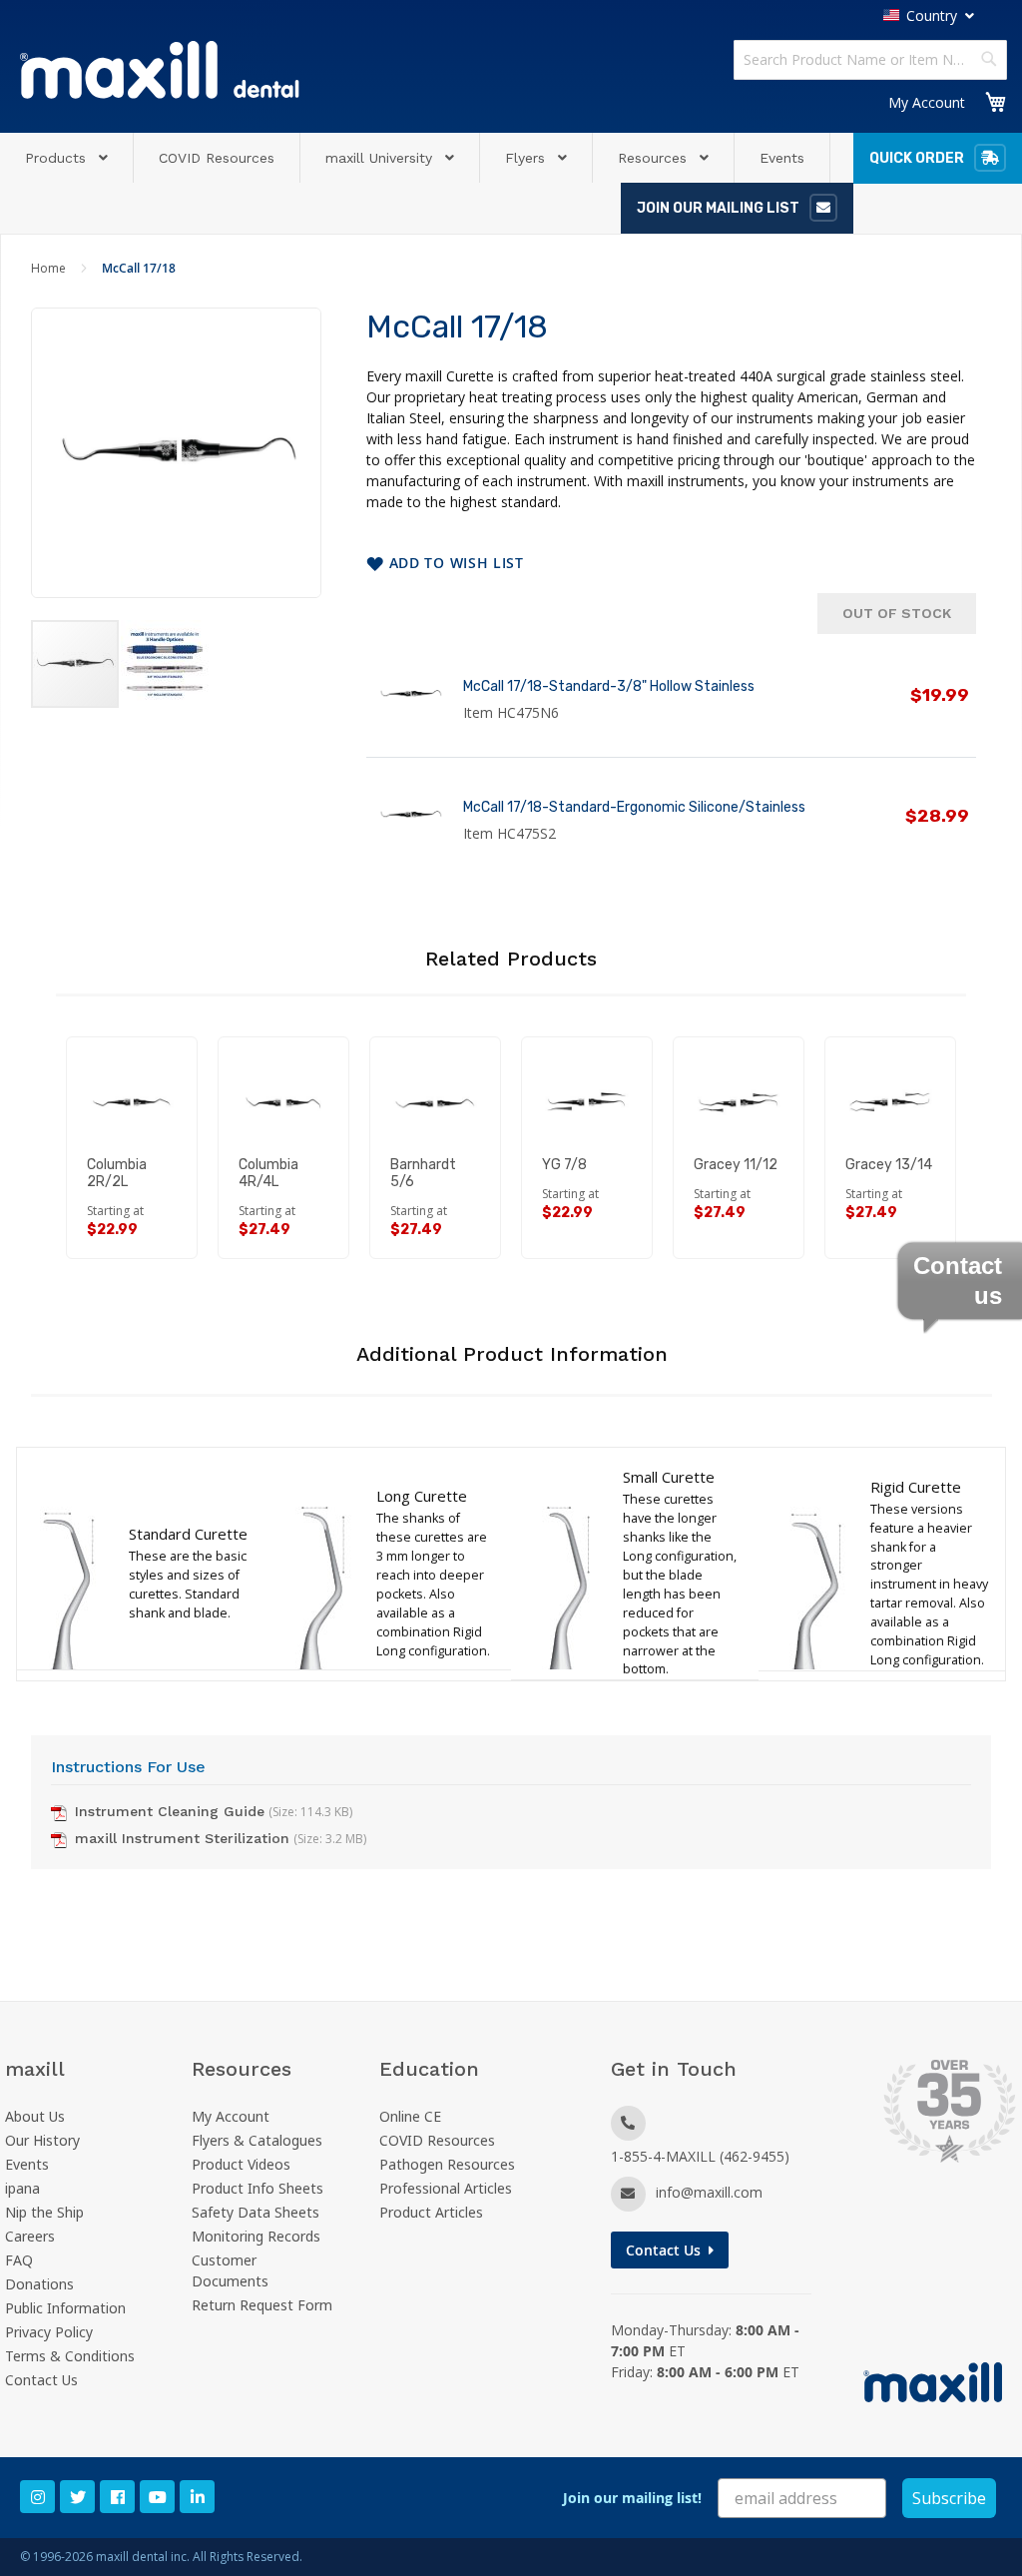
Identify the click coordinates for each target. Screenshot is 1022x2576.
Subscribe (949, 2498)
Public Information (65, 2308)
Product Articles (431, 2212)
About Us (35, 2116)
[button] (165, 664)
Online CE (410, 2116)
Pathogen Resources (447, 2164)
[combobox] (870, 60)
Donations (39, 2284)
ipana (22, 2188)
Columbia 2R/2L (117, 1173)
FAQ (19, 2260)
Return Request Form (262, 2305)
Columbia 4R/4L (268, 1173)
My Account (927, 102)
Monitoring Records (256, 2236)
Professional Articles (446, 2188)
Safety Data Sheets (255, 2212)
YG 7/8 (564, 1165)
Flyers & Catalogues (257, 2140)
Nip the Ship (44, 2212)
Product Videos (241, 2164)
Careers (30, 2236)
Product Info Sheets (257, 2188)
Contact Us (41, 2380)
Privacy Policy (49, 2332)
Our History (42, 2140)
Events (27, 2164)
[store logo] (160, 69)
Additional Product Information (512, 1354)
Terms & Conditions (70, 2356)
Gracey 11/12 (736, 1165)
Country (932, 15)
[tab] (511, 1365)
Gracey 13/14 (889, 1165)
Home (48, 268)
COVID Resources (437, 2140)
